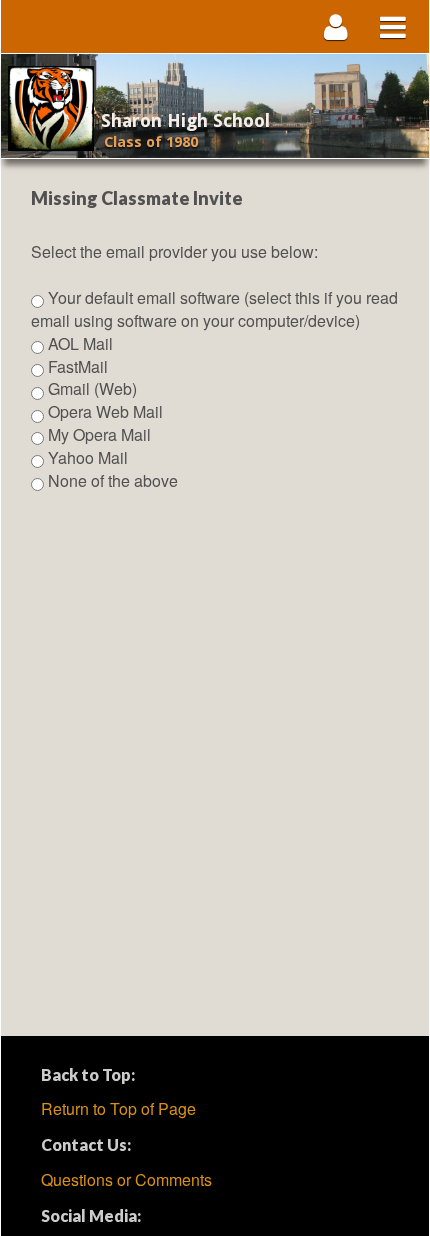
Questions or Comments (126, 1179)
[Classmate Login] (336, 26)
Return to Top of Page (118, 1108)
